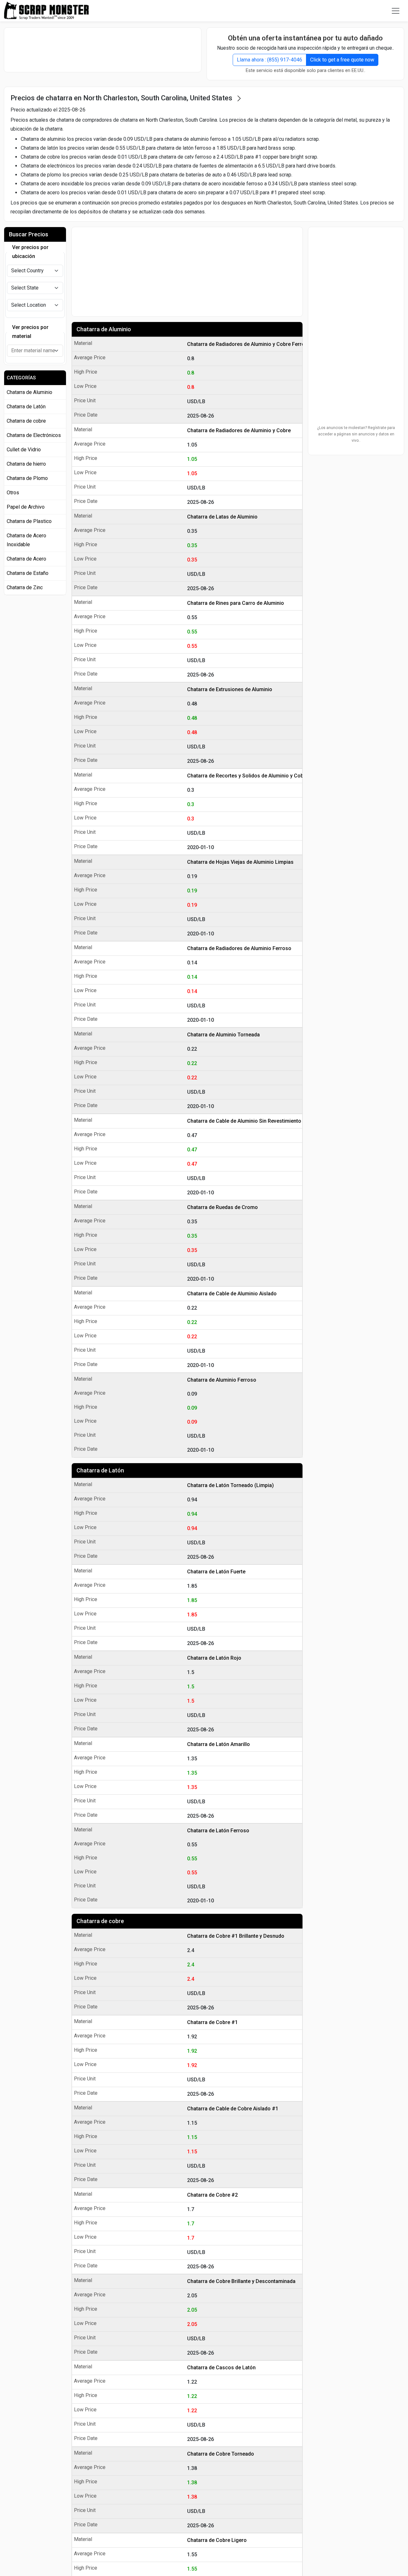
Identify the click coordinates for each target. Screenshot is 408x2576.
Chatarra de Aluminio (104, 329)
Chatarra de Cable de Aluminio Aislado (232, 1294)
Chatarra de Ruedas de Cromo (222, 1207)
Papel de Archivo (26, 507)
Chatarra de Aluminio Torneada (223, 1035)
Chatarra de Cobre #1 (212, 2022)
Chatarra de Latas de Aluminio (222, 517)
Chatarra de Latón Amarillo (219, 1744)
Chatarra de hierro (26, 464)
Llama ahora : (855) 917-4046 (270, 60)
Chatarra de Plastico (29, 521)
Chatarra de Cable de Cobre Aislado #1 (233, 2109)
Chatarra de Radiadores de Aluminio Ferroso (239, 948)
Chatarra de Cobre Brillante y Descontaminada (241, 2281)
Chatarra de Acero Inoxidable (26, 540)
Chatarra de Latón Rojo (214, 1658)
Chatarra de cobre (100, 1921)
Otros (13, 493)
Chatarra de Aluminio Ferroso (222, 1380)
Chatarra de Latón (100, 1470)
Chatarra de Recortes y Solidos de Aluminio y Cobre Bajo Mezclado (243, 776)
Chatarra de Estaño (28, 573)
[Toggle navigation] (396, 11)
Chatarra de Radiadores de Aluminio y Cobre (239, 430)
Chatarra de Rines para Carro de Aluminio (236, 603)
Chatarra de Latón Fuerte (216, 1572)
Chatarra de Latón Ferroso (218, 1831)
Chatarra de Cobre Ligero (217, 2540)
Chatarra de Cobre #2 (212, 2195)
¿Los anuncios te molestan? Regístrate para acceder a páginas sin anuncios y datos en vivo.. (356, 434)
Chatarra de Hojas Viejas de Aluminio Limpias (240, 862)
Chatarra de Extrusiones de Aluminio (230, 689)
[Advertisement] (103, 50)
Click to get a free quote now (342, 60)
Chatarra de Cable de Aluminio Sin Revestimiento (243, 1121)
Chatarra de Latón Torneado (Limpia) (230, 1485)
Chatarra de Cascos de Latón (221, 2368)
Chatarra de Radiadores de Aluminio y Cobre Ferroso (243, 344)
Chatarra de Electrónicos (34, 435)
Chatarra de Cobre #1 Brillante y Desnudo (236, 1936)
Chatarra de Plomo (27, 478)
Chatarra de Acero (26, 559)
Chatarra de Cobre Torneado (221, 2454)
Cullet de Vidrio (24, 450)
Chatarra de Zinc (25, 587)
